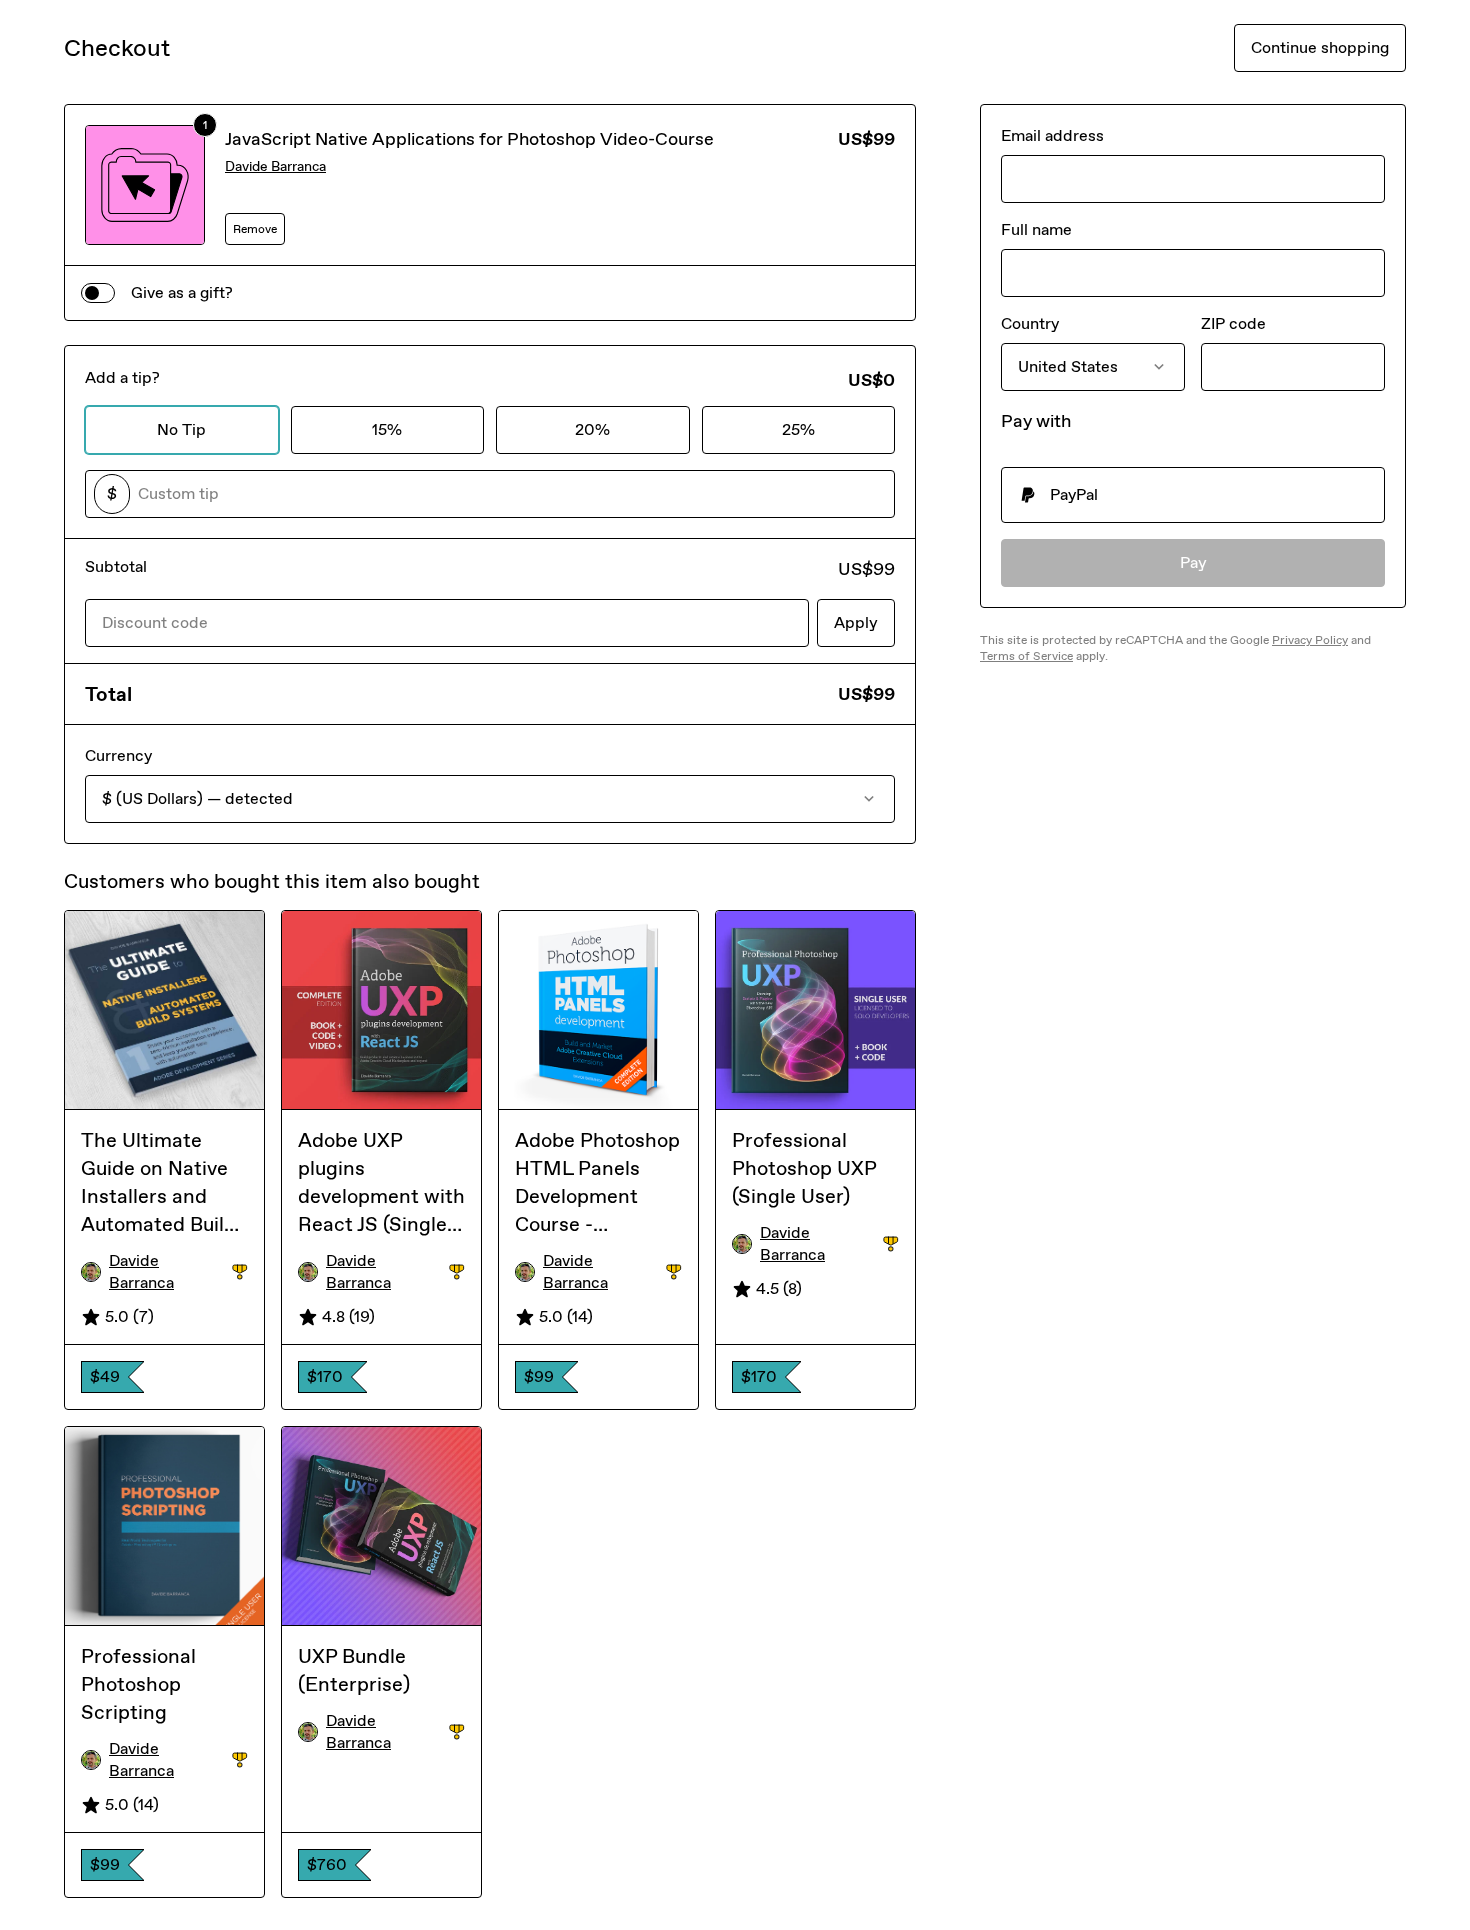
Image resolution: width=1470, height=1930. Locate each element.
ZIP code (1233, 323)
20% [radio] (592, 429)
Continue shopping (1320, 47)
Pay (1193, 562)
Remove (255, 229)
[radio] (1193, 495)
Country (1030, 323)
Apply (856, 622)
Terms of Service (1026, 656)
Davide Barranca (275, 166)
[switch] (98, 293)
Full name (1036, 229)
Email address (1052, 135)
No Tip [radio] (181, 429)
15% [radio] (387, 429)
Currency (118, 755)
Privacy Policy (1310, 640)
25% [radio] (798, 429)
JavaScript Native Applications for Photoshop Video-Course (469, 139)
